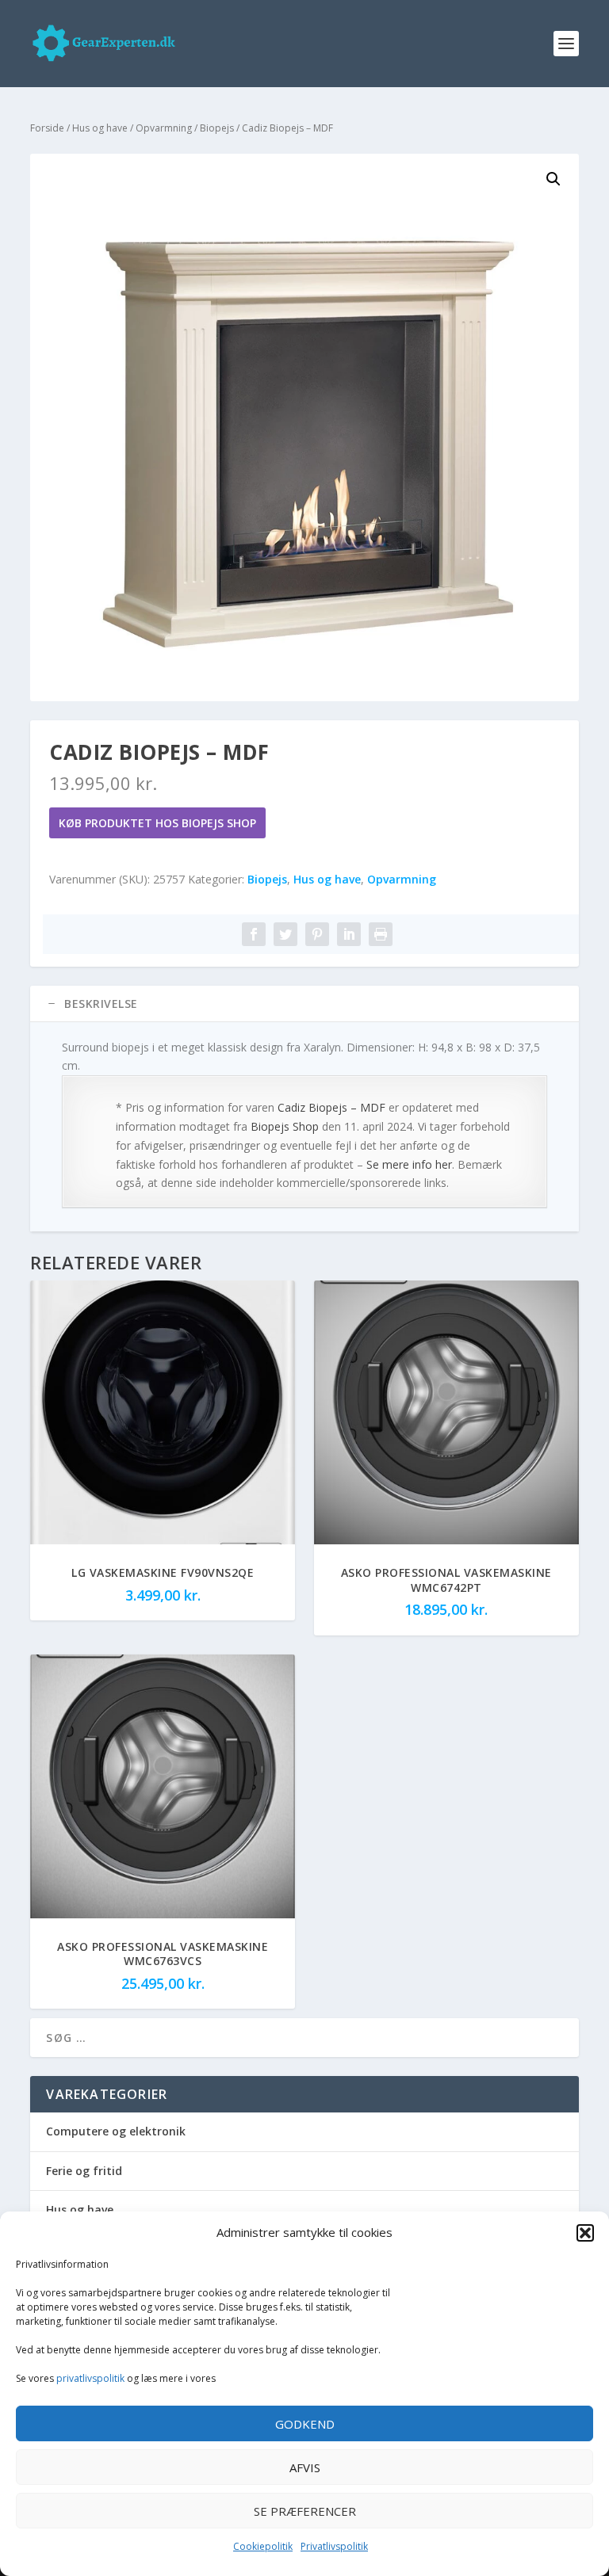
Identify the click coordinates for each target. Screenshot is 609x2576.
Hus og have (100, 128)
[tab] (304, 1004)
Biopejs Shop (285, 1126)
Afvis (305, 2467)
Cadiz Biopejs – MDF (331, 1107)
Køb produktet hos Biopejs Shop (157, 823)
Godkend (305, 2424)
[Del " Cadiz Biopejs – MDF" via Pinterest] (317, 934)
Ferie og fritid (84, 2171)
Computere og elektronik (116, 2131)
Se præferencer (305, 2511)
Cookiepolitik (263, 2546)
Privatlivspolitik (334, 2546)
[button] (585, 2233)
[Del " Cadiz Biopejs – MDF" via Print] (381, 934)
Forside (47, 128)
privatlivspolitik (90, 2378)
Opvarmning (164, 128)
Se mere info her (409, 1164)
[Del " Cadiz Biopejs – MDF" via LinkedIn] (349, 934)
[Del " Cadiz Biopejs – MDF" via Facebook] (254, 934)
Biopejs (217, 128)
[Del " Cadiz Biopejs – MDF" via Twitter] (285, 934)
